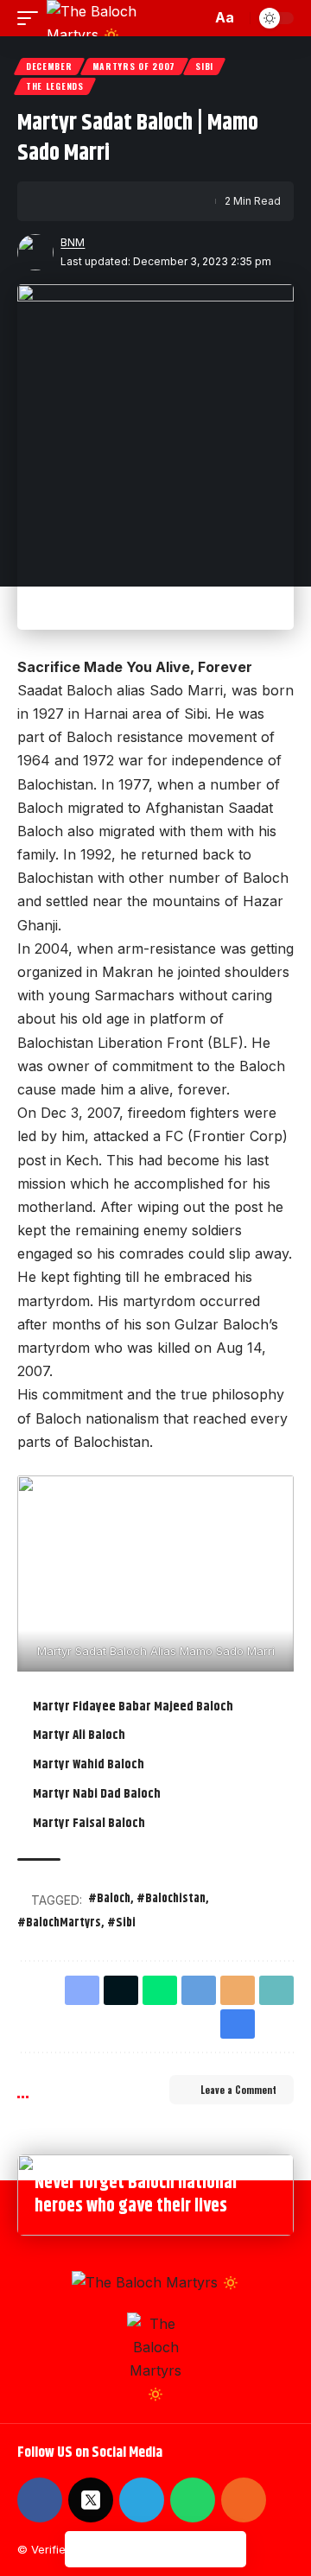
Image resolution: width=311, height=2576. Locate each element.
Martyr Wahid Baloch (89, 1764)
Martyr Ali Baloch (79, 1735)
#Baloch (109, 1899)
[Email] (111, 201)
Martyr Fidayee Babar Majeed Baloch (133, 1707)
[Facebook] (40, 2500)
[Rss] (244, 2500)
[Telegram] (142, 2500)
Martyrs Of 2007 (134, 66)
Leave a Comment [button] (238, 2090)
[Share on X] (84, 201)
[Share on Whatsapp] (160, 1990)
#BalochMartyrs (59, 1923)
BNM (73, 242)
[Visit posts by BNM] (35, 252)
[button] (32, 18)
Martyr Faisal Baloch (89, 1823)
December (49, 66)
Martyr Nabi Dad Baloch (97, 1794)
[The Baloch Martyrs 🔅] (116, 18)
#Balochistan (171, 1899)
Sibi (204, 66)
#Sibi (121, 1923)
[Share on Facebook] (57, 201)
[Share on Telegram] (199, 1990)
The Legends (55, 86)
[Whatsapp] (193, 2500)
